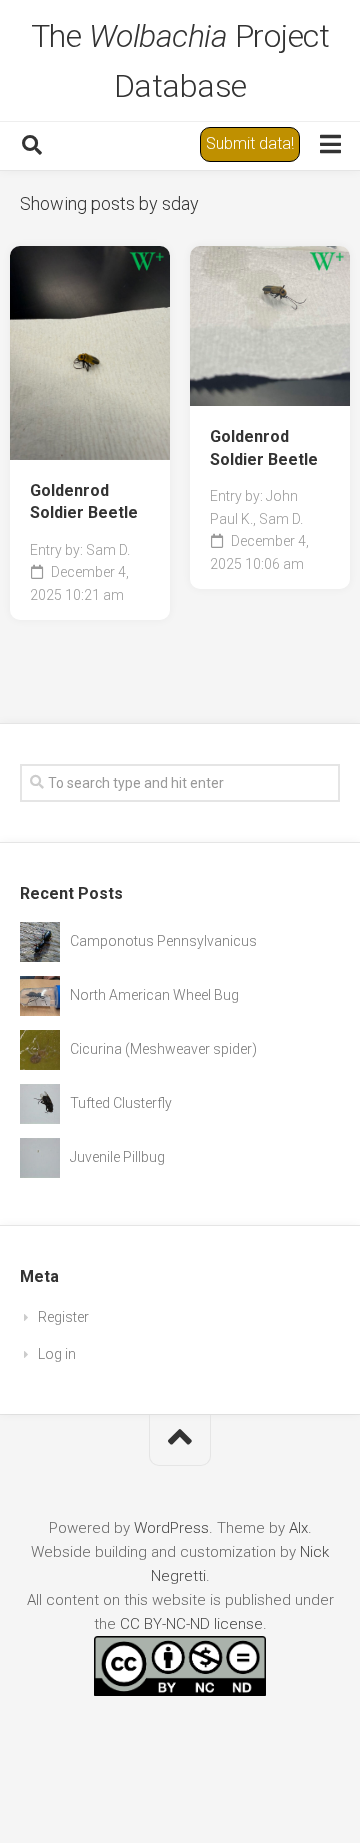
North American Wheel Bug (154, 995)
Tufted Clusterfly (121, 1103)
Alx (298, 1528)
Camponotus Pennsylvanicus (163, 941)
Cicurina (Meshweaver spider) (163, 1049)
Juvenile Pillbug (117, 1157)
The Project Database (180, 61)
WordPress (171, 1528)
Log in (57, 1354)
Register (63, 1317)
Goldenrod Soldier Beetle (84, 502)
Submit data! (250, 143)
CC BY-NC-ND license (191, 1624)
